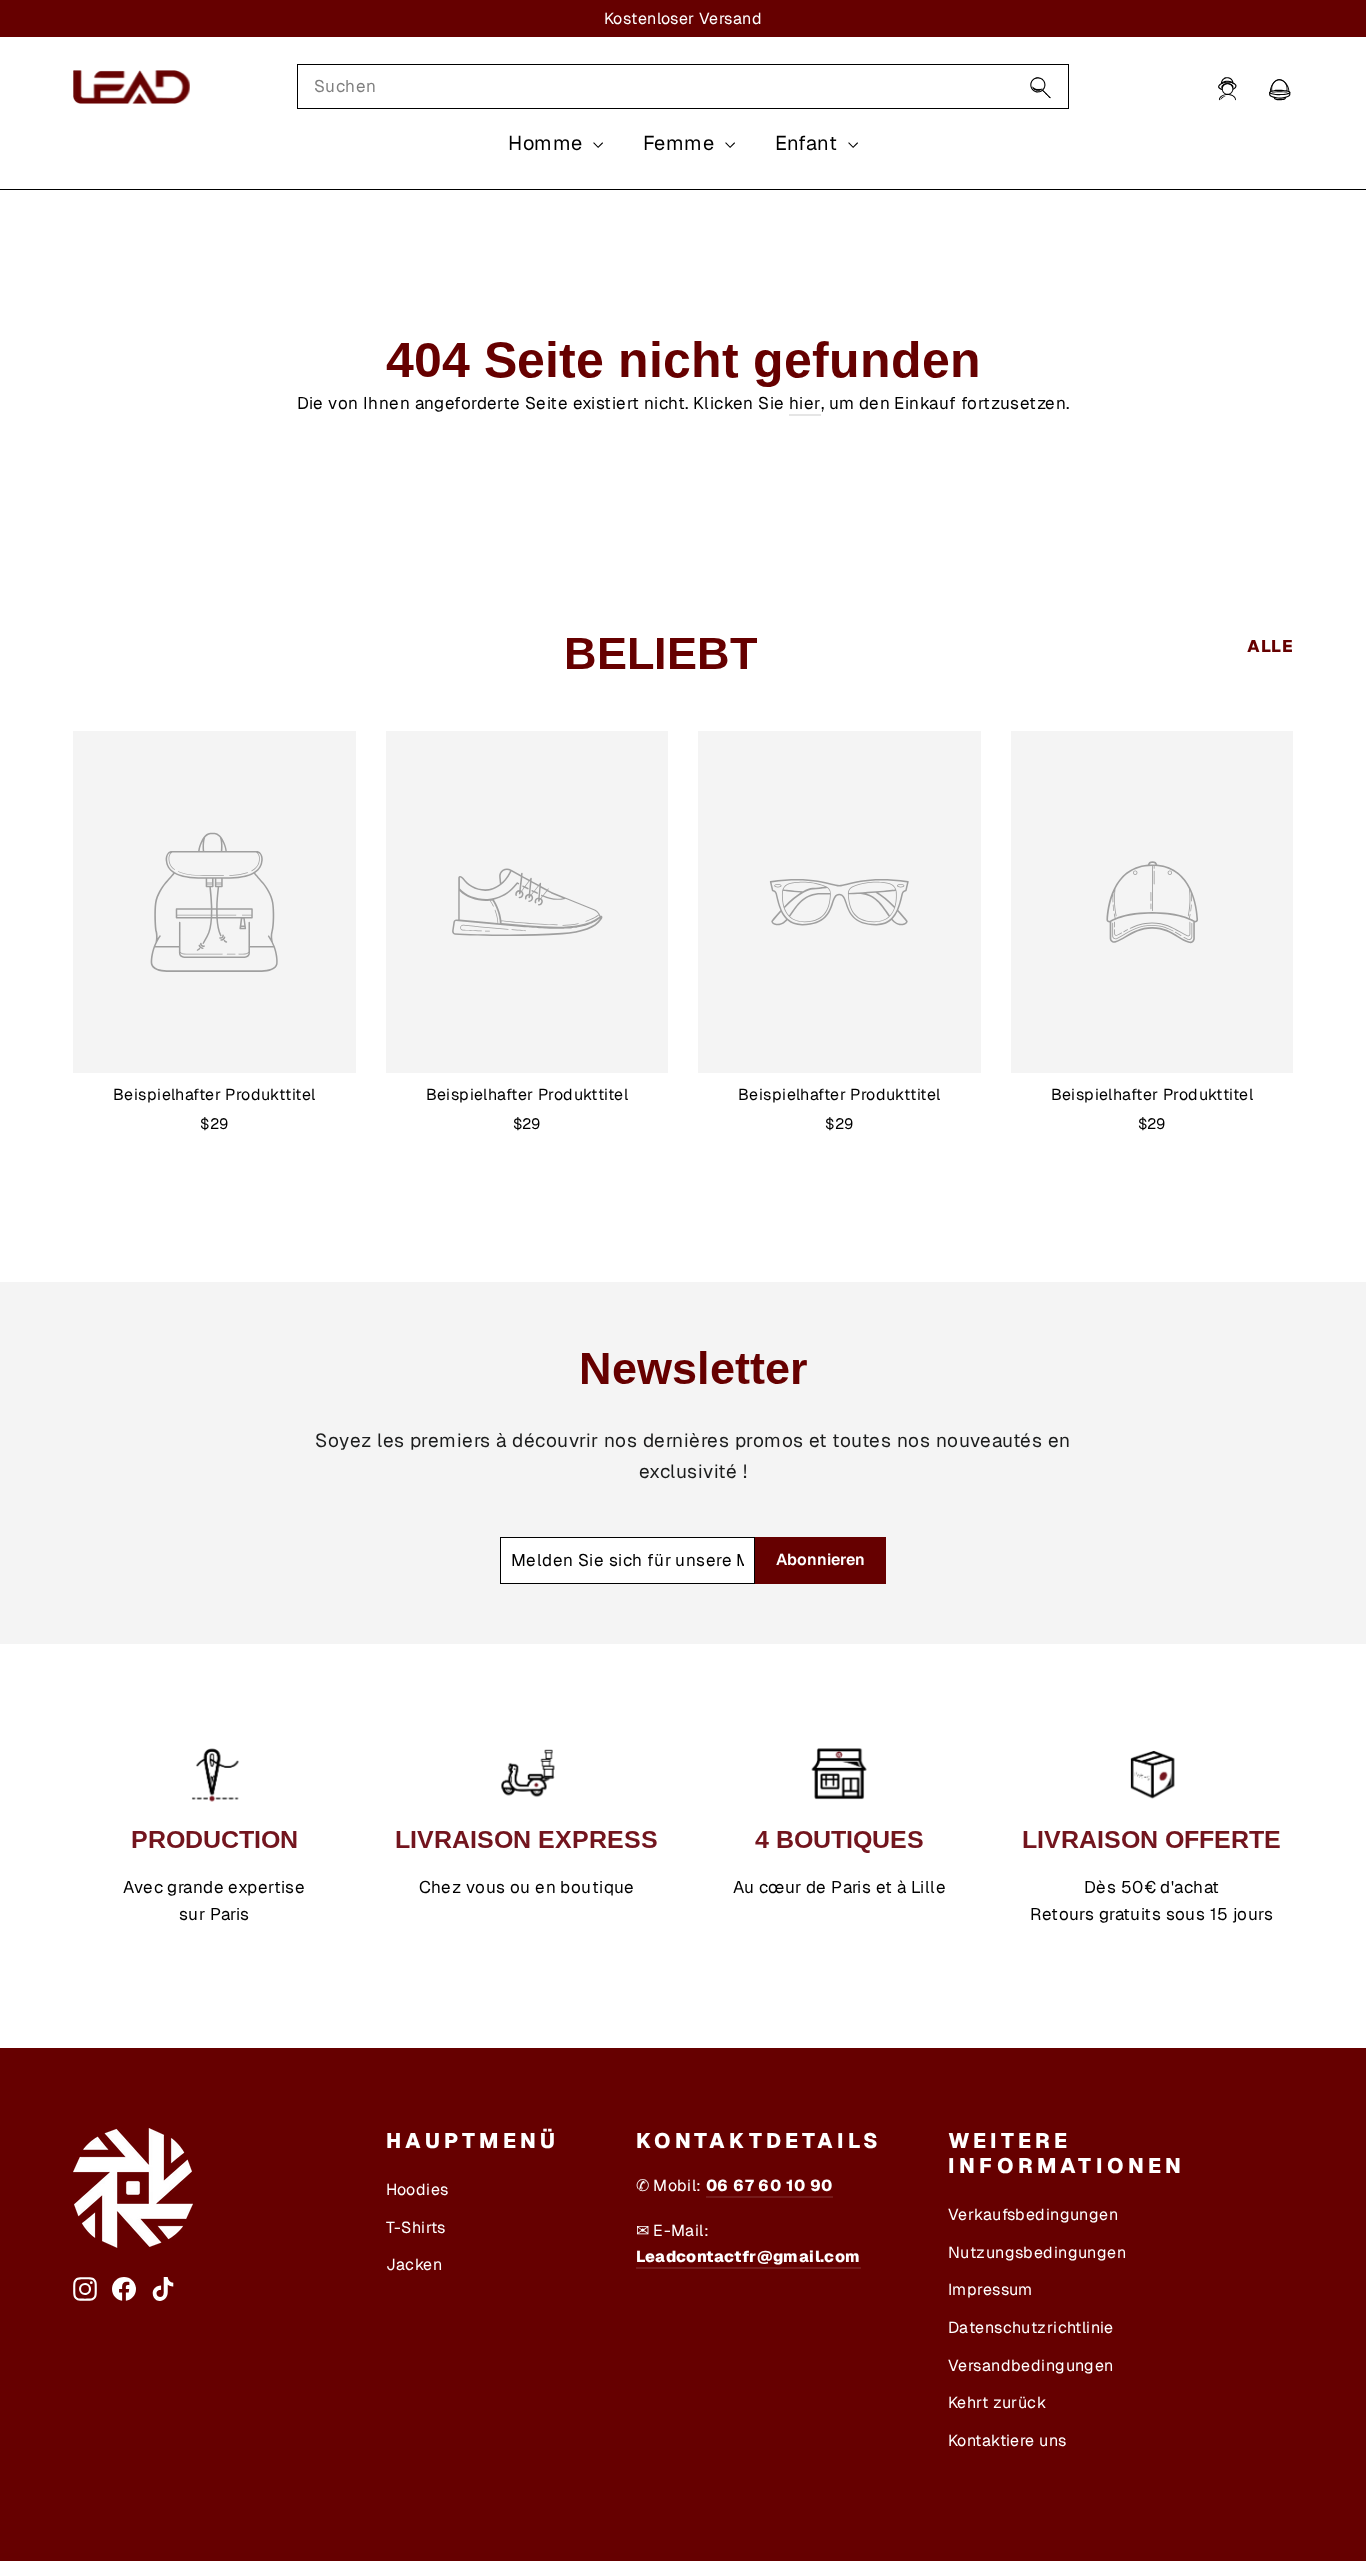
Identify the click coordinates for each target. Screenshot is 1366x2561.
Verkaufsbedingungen (1033, 2214)
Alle (1270, 646)
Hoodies (417, 2189)
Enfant (809, 143)
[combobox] (683, 86)
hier (805, 403)
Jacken (414, 2264)
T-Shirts (416, 2227)
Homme (548, 143)
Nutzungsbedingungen (1037, 2252)
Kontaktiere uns (1007, 2440)
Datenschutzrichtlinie (1031, 2327)
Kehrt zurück (997, 2402)
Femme (681, 143)
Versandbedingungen (1031, 2365)
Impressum (990, 2289)
